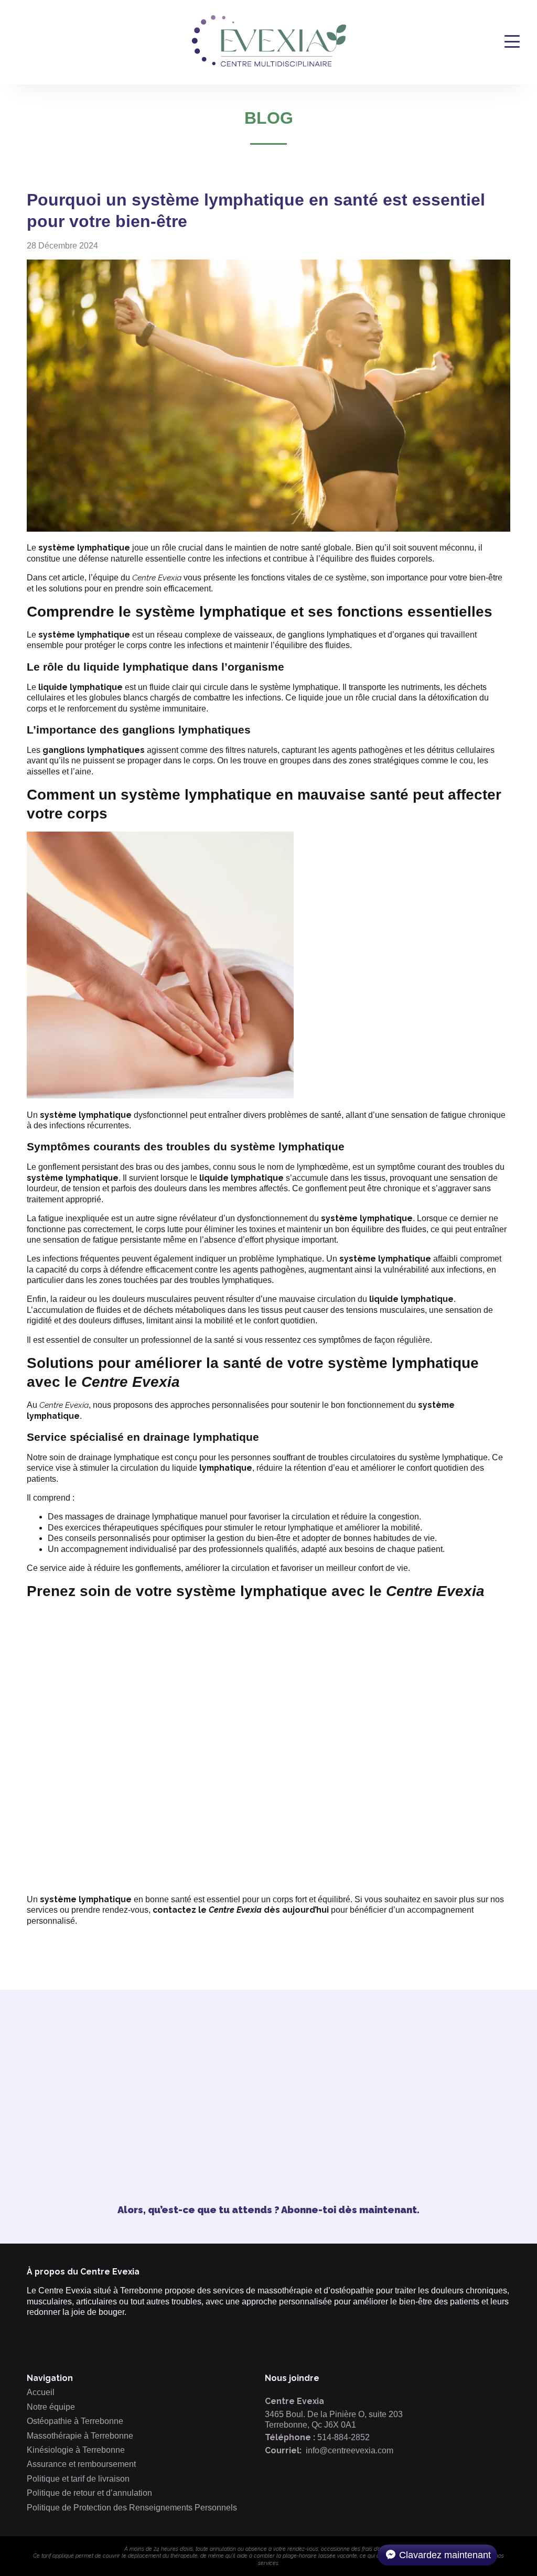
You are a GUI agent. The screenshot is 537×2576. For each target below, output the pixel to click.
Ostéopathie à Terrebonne (75, 2421)
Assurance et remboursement (81, 2464)
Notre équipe (51, 2407)
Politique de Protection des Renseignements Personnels (132, 2508)
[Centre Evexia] (269, 65)
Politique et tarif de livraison (78, 2479)
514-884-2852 (343, 2437)
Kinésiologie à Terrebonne (76, 2450)
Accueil (41, 2392)
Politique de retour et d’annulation (89, 2493)
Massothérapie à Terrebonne (80, 2436)
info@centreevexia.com (350, 2450)
